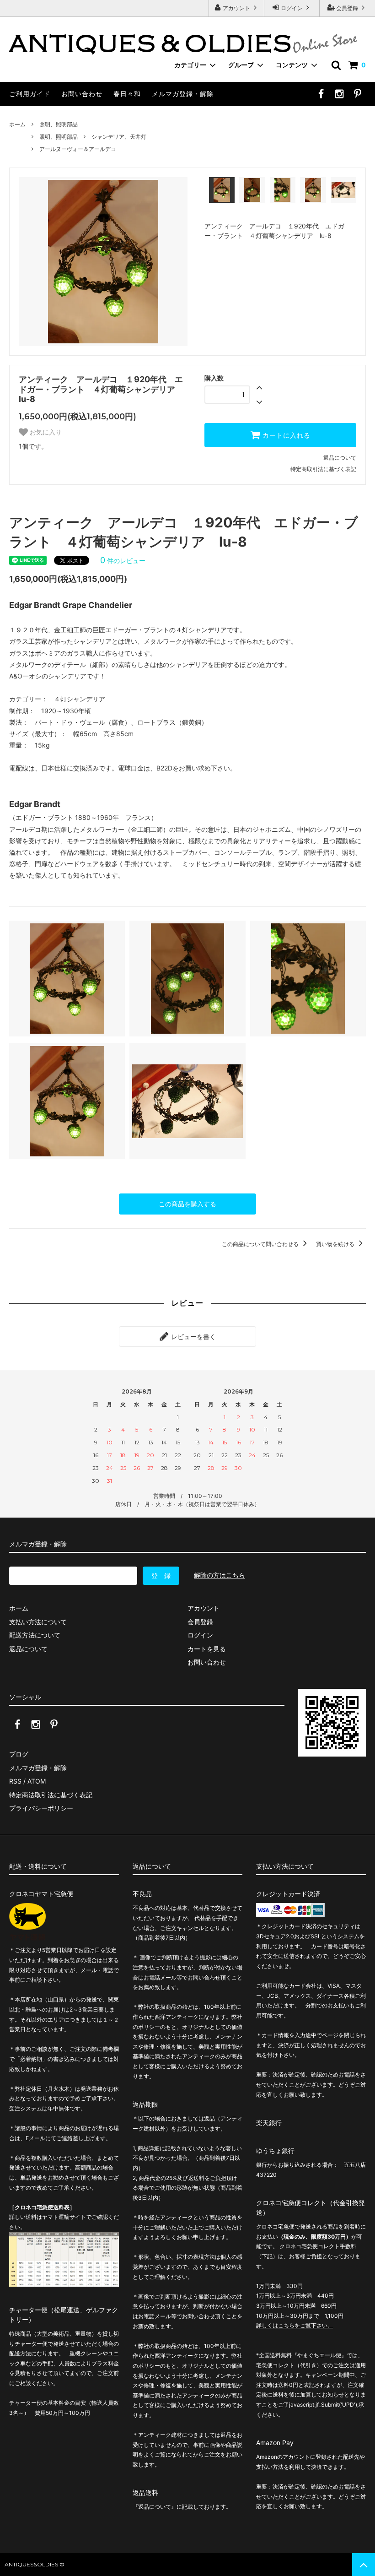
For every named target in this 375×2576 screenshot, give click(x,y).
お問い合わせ (82, 94)
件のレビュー (123, 561)
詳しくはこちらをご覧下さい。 (295, 2325)
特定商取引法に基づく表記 (323, 469)
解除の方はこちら (220, 1575)
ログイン (292, 8)
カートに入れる (285, 435)
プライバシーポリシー (41, 1808)
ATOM (37, 1781)
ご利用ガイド (30, 94)
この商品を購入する (187, 1204)
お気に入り (45, 432)
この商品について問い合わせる (261, 1244)
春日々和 (127, 94)
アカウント (236, 8)
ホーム (17, 124)
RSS (15, 1781)
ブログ (19, 1754)
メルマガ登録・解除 (183, 94)
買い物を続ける (336, 1244)
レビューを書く (193, 1337)
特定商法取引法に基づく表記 (51, 1795)
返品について (340, 458)
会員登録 (347, 8)
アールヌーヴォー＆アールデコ (78, 149)
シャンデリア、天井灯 (119, 137)
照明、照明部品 (59, 124)
